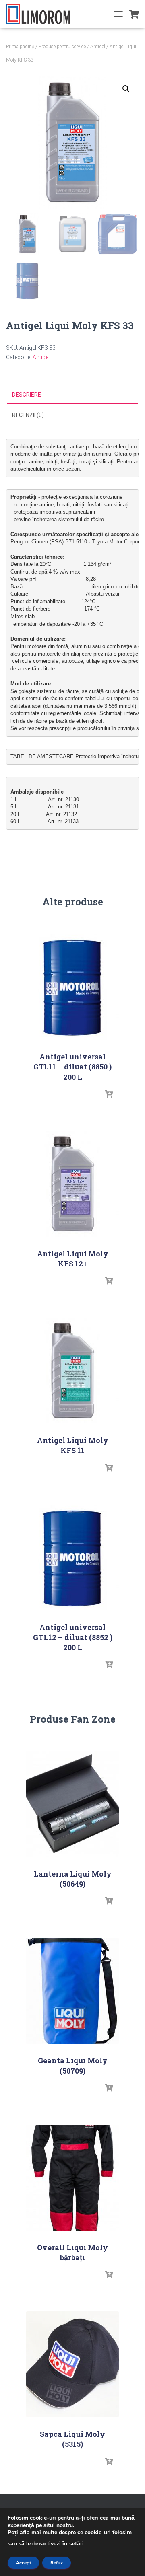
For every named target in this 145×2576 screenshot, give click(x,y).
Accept (23, 2563)
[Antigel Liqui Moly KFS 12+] (72, 1184)
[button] (126, 89)
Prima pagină (20, 47)
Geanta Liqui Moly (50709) (73, 2065)
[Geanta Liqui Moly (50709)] (72, 1991)
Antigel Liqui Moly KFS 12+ (73, 1259)
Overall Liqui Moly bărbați (72, 2252)
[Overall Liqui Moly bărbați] (72, 2178)
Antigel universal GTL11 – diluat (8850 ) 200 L (72, 1067)
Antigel (98, 47)
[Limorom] (41, 14)
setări (77, 2544)
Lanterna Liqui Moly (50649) (73, 1879)
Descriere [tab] (27, 395)
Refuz (57, 2563)
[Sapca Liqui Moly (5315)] (72, 2364)
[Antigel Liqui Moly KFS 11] (72, 1370)
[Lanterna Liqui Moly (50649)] (72, 1804)
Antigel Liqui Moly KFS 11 (73, 1445)
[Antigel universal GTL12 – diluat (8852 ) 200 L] (72, 1557)
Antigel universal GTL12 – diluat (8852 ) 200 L (73, 1637)
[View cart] (134, 14)
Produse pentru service (62, 47)
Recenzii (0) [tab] (28, 415)
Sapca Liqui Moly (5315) (72, 2439)
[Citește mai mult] (109, 1094)
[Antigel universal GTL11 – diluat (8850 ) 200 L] (72, 987)
